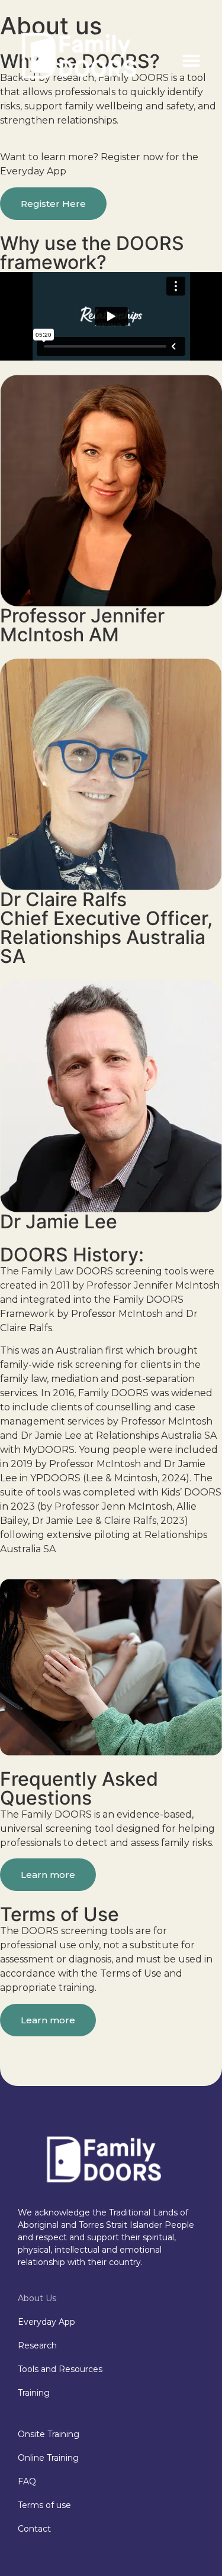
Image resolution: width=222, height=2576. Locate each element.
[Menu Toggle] (191, 60)
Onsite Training (49, 2434)
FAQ (27, 2481)
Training (34, 2393)
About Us (37, 2298)
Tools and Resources (60, 2369)
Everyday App (46, 2322)
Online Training (48, 2458)
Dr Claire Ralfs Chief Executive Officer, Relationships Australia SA (106, 928)
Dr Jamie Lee (59, 1222)
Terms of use (44, 2505)
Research (37, 2345)
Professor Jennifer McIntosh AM (82, 625)
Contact (34, 2529)
